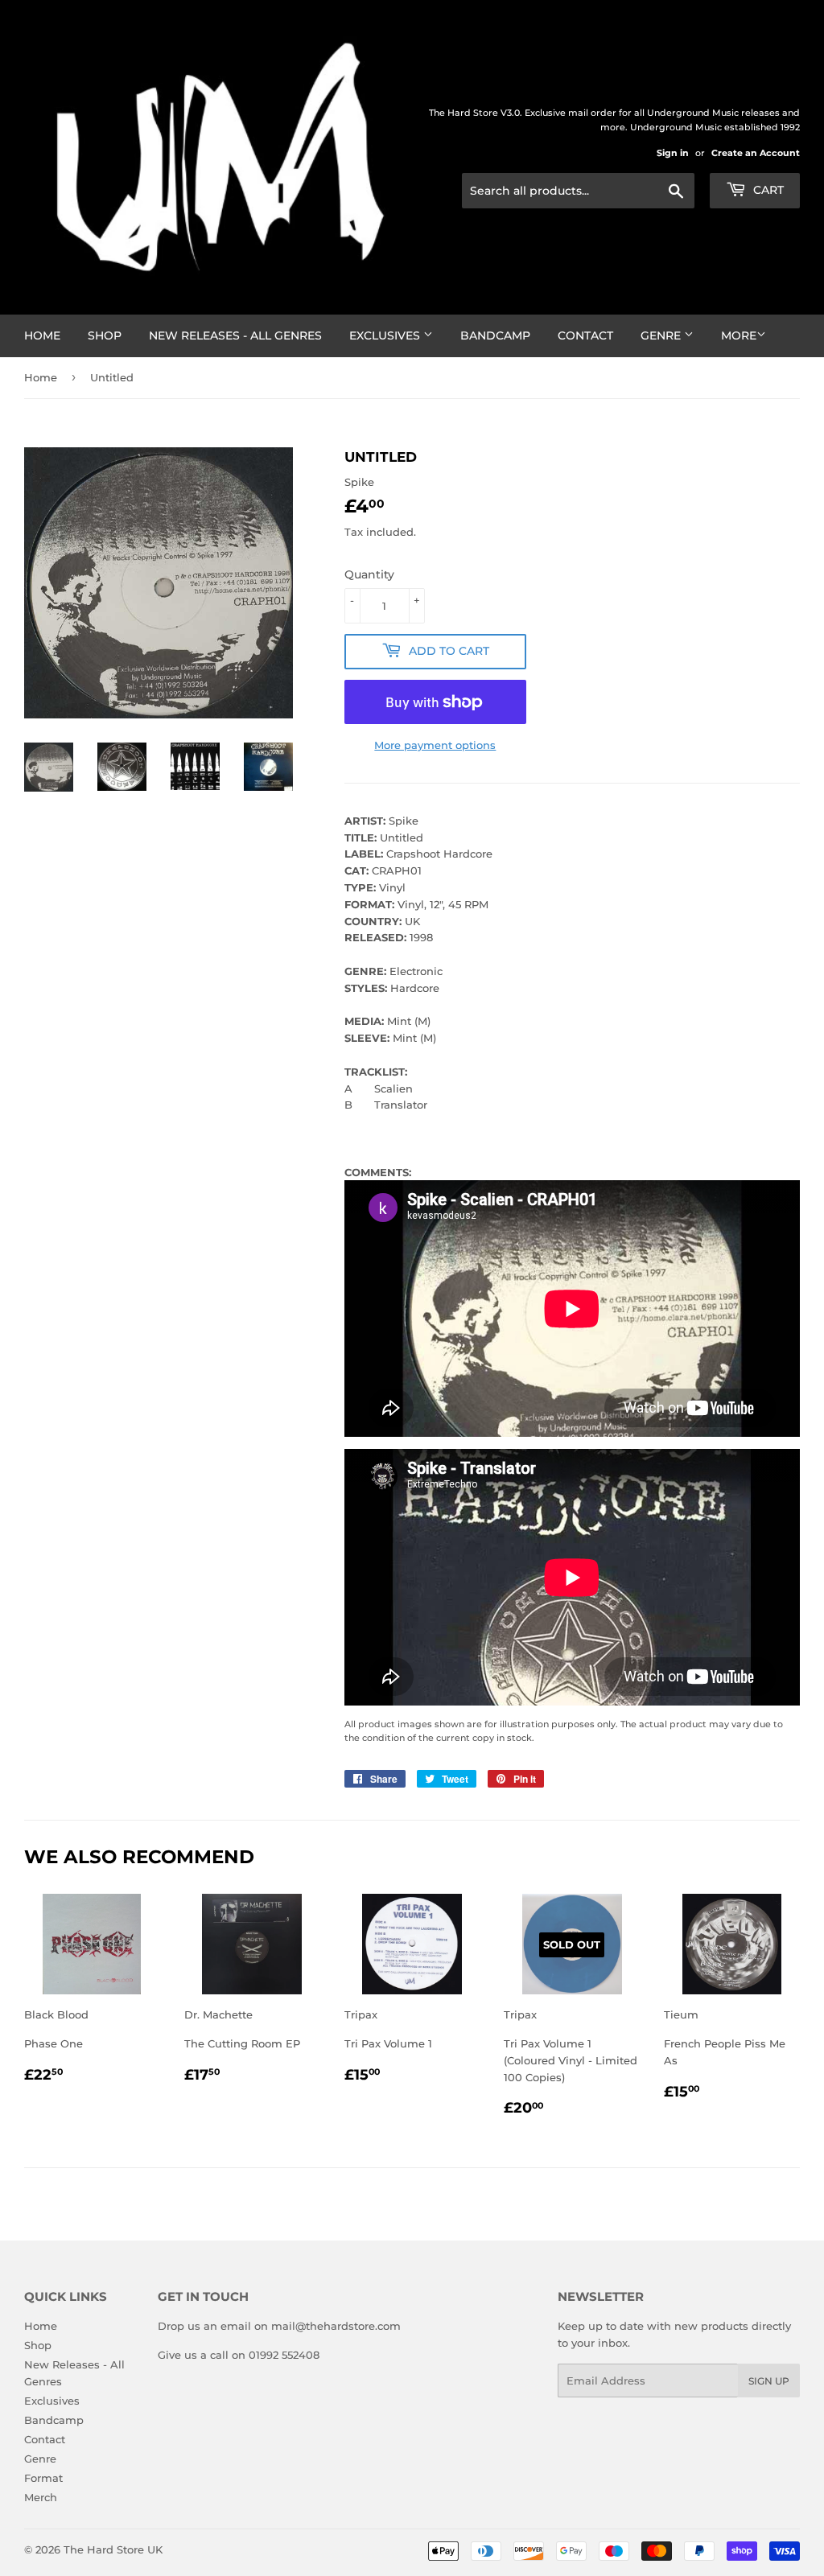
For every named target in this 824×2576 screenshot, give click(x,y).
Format (43, 2478)
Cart (767, 190)
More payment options (435, 745)
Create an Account (756, 153)
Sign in (673, 153)
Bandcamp (495, 335)
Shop (105, 335)
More (739, 335)
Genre (662, 335)
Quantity (369, 574)
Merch (41, 2497)
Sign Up (769, 2381)
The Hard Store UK (113, 2549)
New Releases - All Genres (235, 335)
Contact (585, 335)
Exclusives (386, 335)
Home (42, 335)
